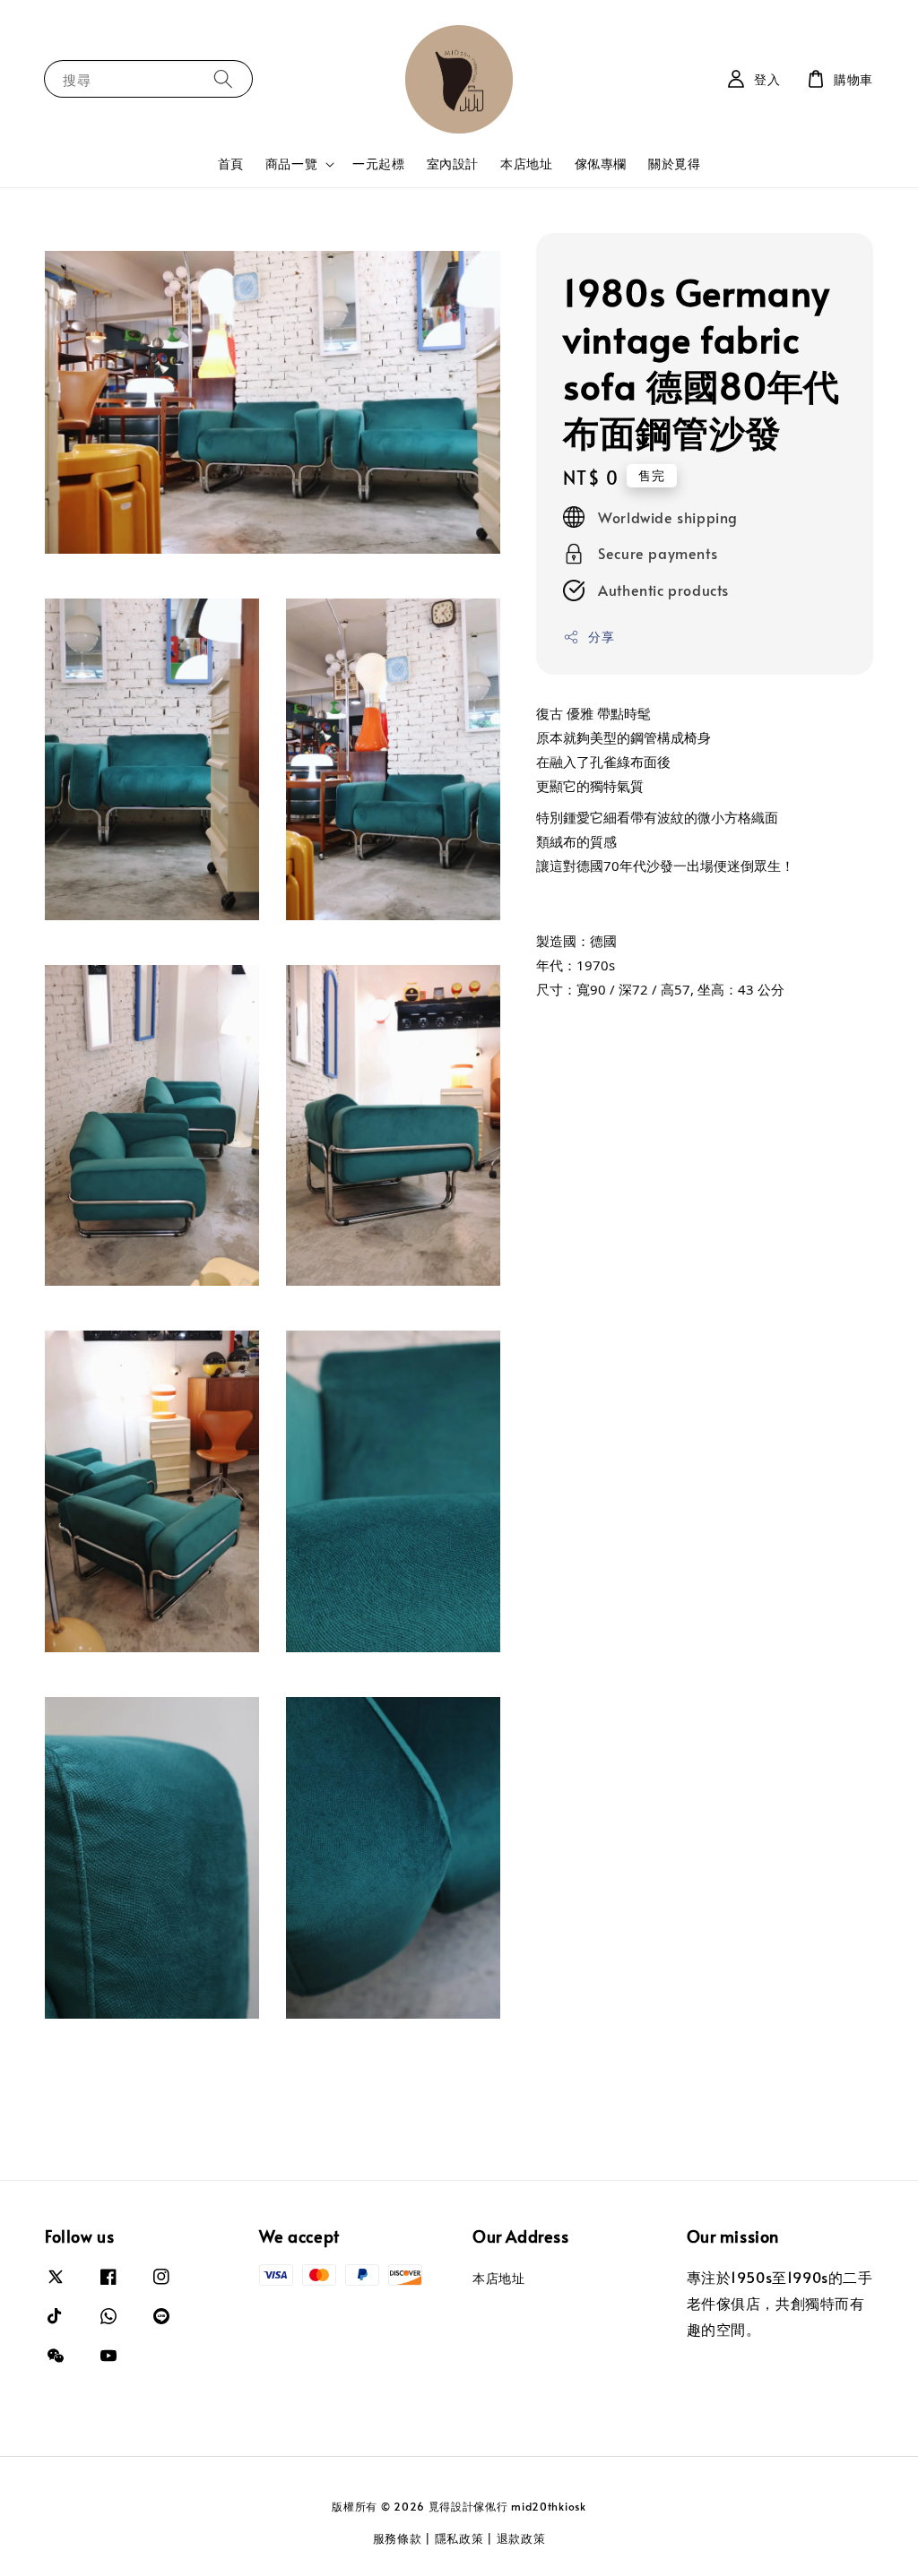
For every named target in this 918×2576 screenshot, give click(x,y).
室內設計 (453, 164)
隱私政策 (459, 2538)
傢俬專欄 (601, 164)
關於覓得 (674, 164)
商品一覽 (291, 164)
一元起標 (378, 164)
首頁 (231, 164)
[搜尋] (223, 78)
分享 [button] (601, 637)
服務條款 (398, 2538)
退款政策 (521, 2538)
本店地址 (526, 164)
